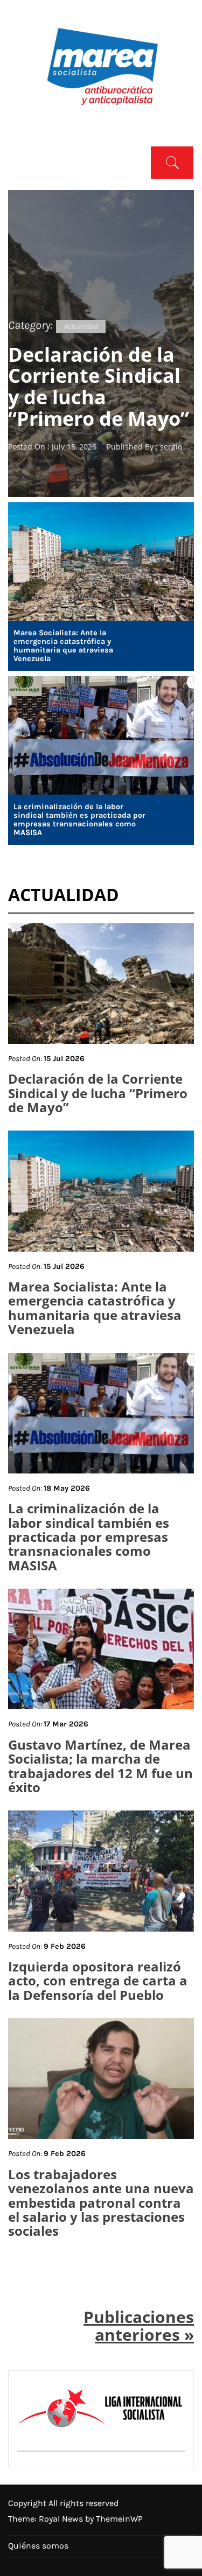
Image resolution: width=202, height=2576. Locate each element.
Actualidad (81, 327)
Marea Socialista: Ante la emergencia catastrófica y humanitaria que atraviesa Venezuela (63, 646)
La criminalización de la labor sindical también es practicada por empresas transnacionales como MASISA (79, 820)
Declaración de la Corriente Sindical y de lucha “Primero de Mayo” (99, 387)
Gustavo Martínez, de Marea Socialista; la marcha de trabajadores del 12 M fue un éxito (100, 1766)
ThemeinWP (119, 2519)
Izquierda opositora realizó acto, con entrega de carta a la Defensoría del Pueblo (98, 1981)
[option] (101, 343)
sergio (171, 447)
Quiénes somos (38, 2546)
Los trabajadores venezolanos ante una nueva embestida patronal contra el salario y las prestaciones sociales (101, 2203)
